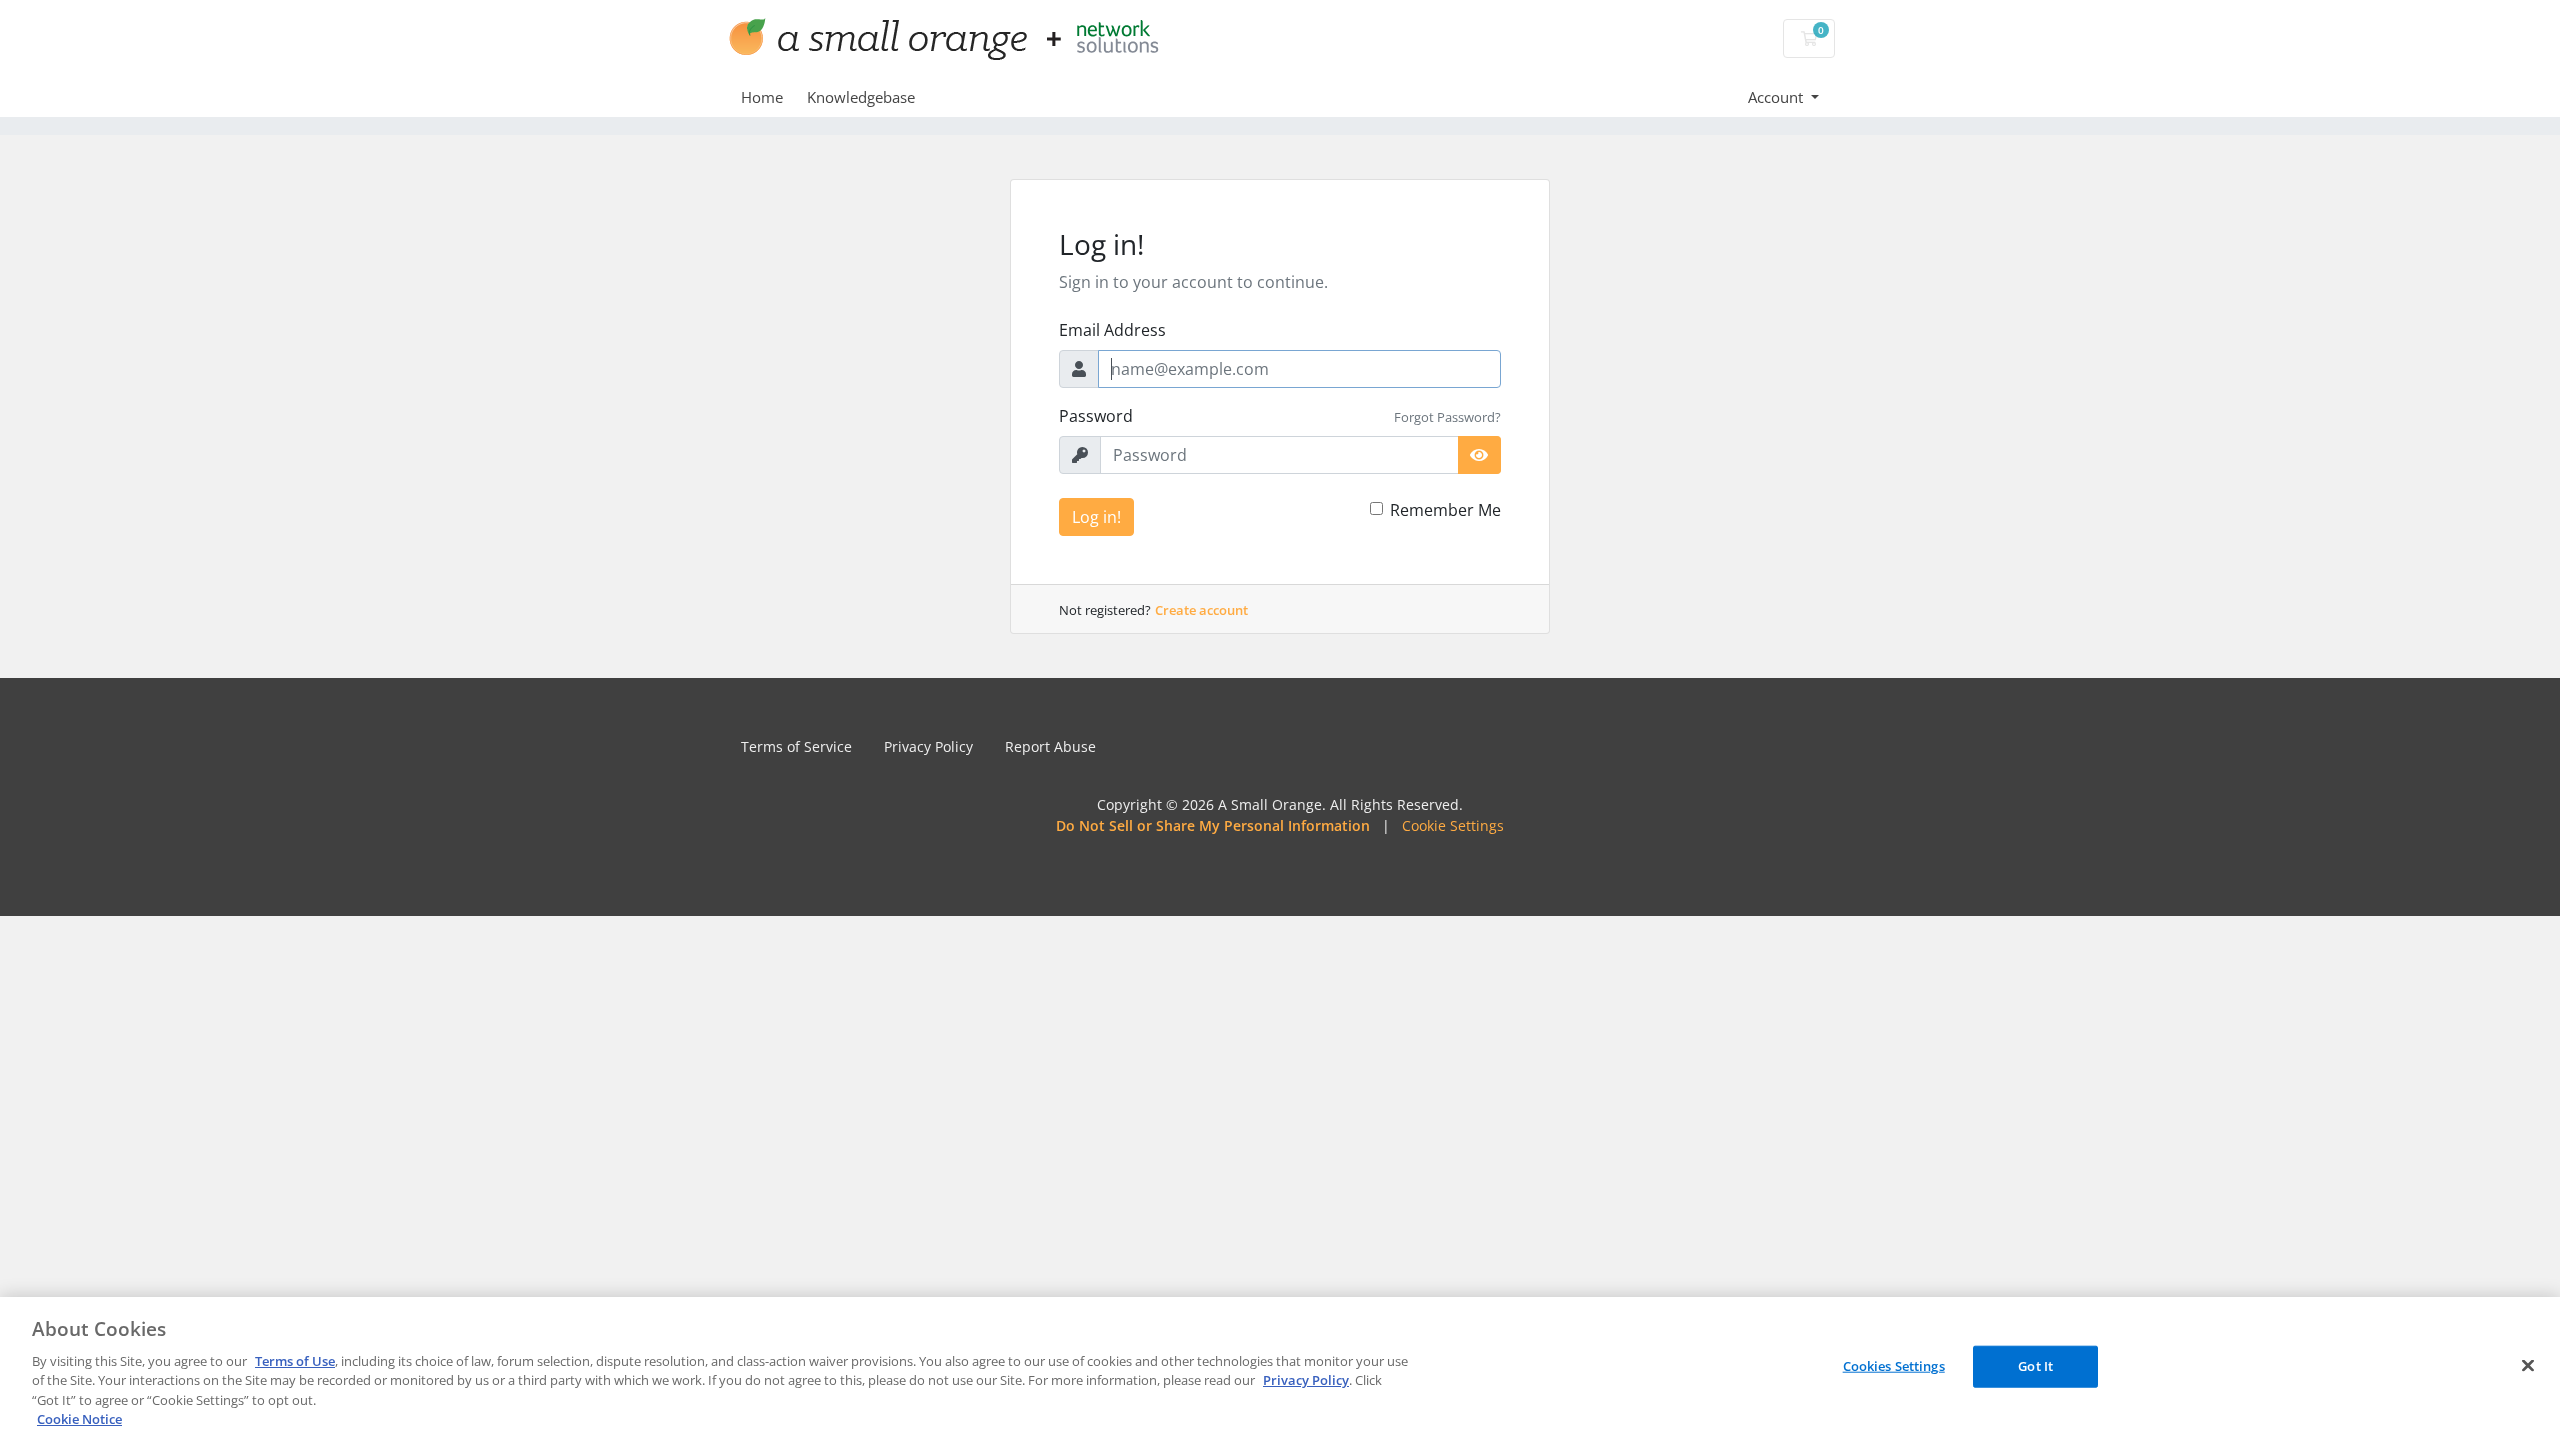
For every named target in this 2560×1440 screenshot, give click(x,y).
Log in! (1096, 517)
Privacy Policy (928, 746)
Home (762, 97)
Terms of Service (796, 746)
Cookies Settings (1894, 1366)
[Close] (2528, 1366)
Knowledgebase (861, 97)
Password (1096, 416)
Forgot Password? (1447, 417)
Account (1777, 97)
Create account (1201, 610)
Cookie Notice (79, 1419)
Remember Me (1445, 510)
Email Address (1112, 330)
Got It (2035, 1366)
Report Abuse (1050, 746)
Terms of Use (295, 1361)
